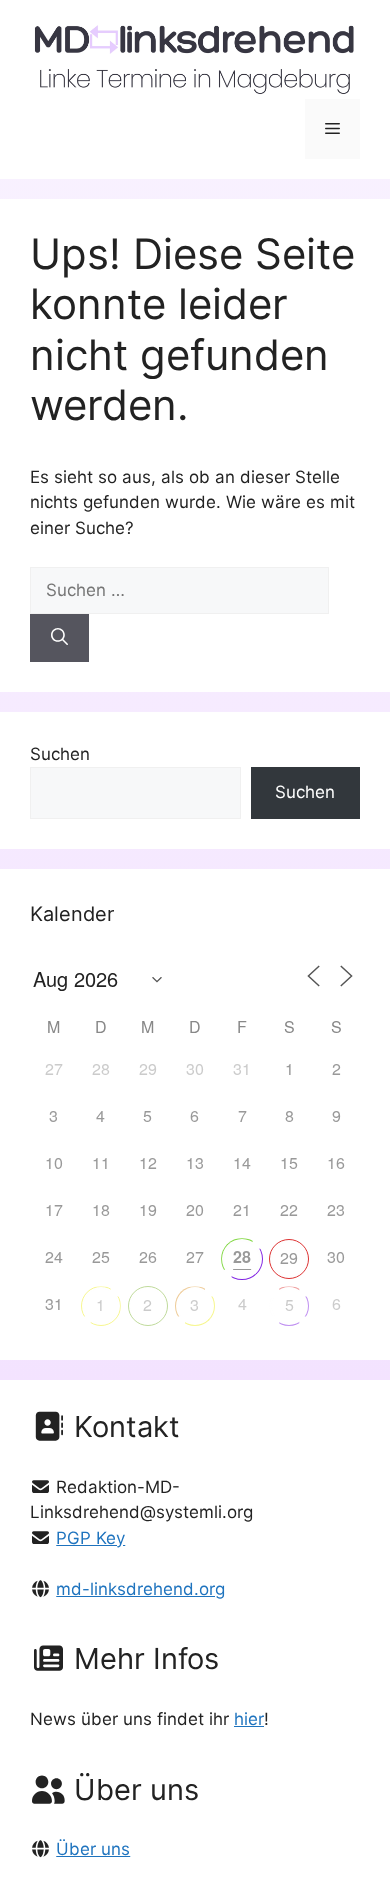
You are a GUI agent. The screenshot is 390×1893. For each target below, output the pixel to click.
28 (242, 1256)
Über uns (93, 1849)
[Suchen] (59, 638)
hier (249, 1719)
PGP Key (90, 1538)
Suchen (60, 754)
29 (289, 1257)
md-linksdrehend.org (140, 1589)
